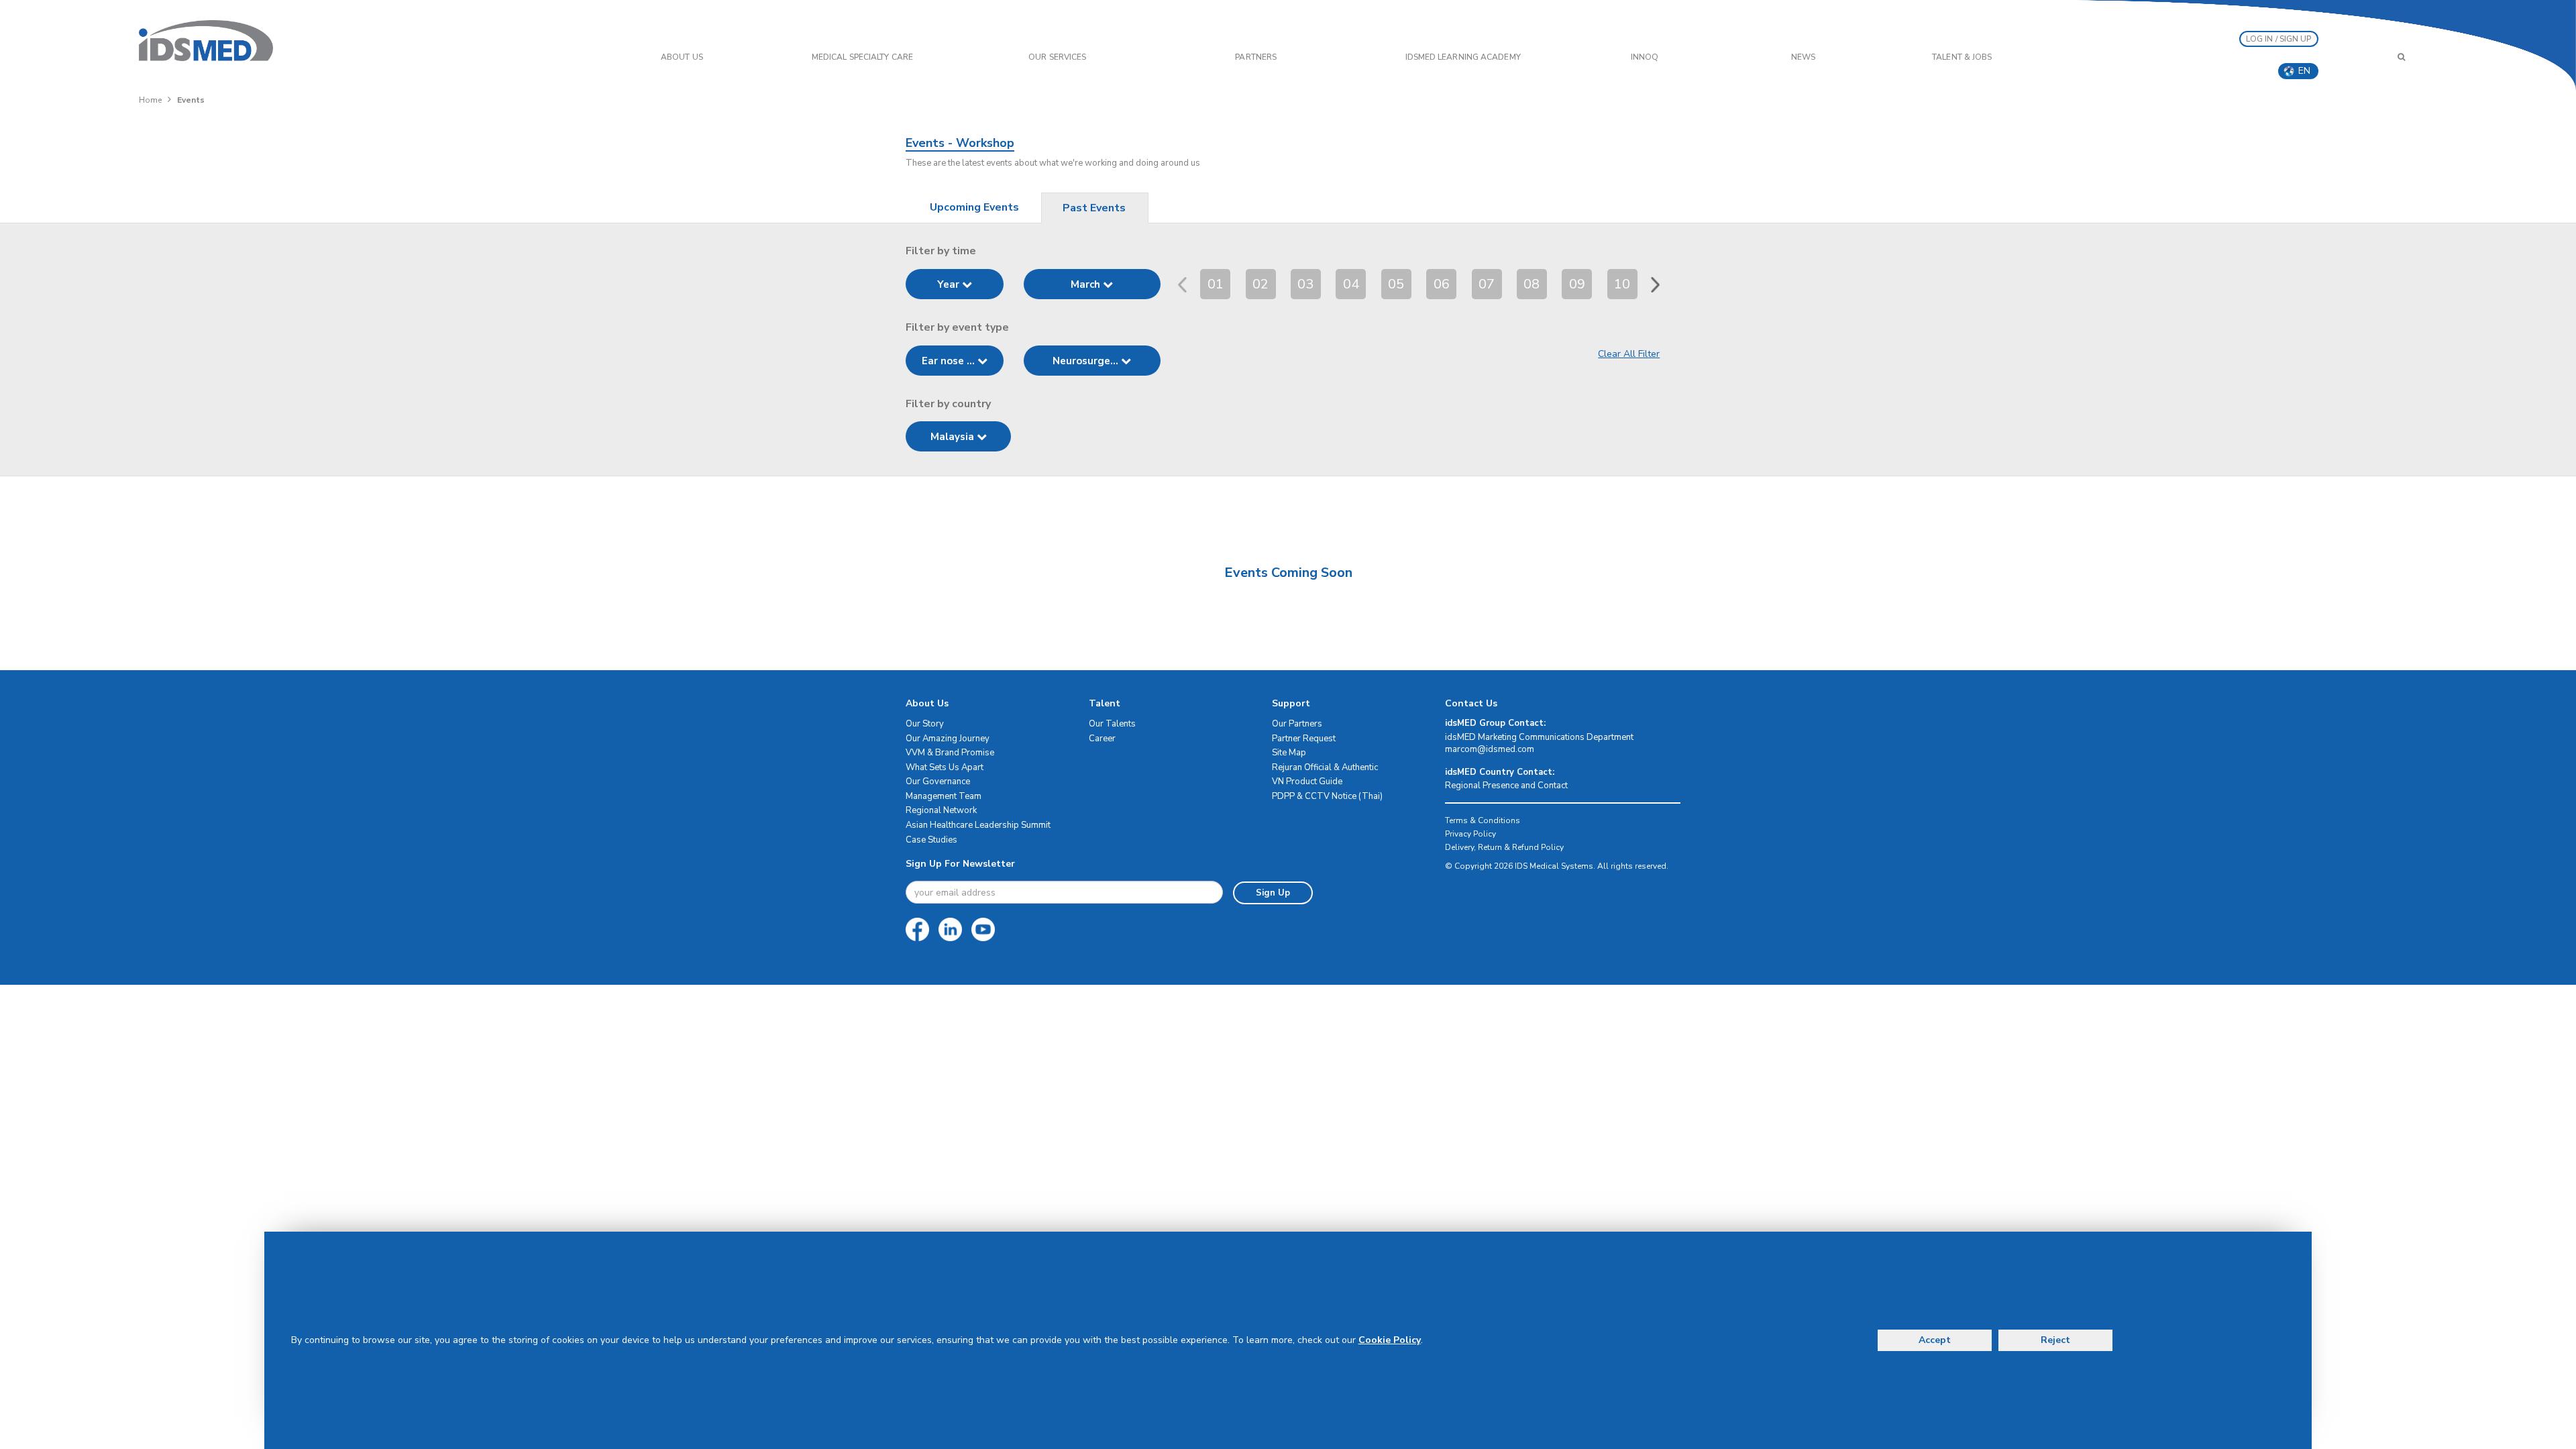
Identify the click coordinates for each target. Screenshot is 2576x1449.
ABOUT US (682, 57)
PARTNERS (1256, 57)
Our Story (925, 724)
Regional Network (941, 810)
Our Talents (1112, 724)
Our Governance (938, 782)
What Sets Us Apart (945, 767)
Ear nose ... (950, 361)
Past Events (1094, 208)
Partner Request (1304, 739)
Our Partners (1297, 724)
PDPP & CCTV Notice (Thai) (1327, 796)
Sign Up (1273, 893)
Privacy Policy (1470, 834)
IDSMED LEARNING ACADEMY (1463, 57)
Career (1102, 739)
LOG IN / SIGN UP (2279, 39)
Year (950, 284)
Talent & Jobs (1962, 57)
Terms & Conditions (1483, 820)
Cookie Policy (1390, 1340)
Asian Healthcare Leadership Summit (978, 825)
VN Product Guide (1307, 782)
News (1803, 57)
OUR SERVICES (1057, 57)
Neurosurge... (1087, 361)
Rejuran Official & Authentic (1325, 767)
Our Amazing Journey (948, 739)
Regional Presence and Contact (1506, 786)
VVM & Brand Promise (950, 753)
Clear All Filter (1629, 354)
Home (150, 100)
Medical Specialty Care (862, 57)
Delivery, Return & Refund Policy (1504, 847)
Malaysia (954, 437)
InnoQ (1645, 57)
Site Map (1289, 753)
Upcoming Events (974, 207)
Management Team (944, 796)
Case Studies (931, 840)
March (1087, 284)
